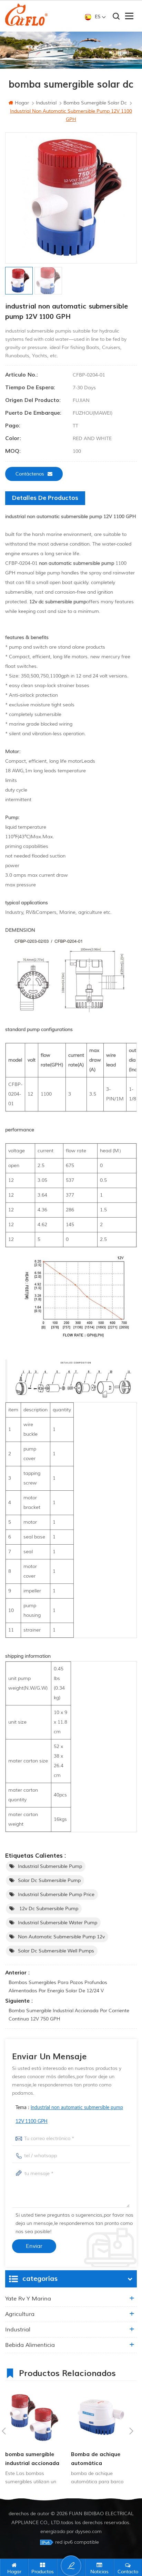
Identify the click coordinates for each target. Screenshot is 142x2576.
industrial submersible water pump (58, 1923)
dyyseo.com (88, 2532)
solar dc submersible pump (49, 1880)
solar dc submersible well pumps (56, 1951)
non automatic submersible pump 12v (61, 1937)
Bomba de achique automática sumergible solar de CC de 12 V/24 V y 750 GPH (97, 2459)
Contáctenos (30, 474)
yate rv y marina (28, 2299)
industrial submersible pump (50, 1866)
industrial (18, 2330)
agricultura (20, 2314)
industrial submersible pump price (56, 1895)
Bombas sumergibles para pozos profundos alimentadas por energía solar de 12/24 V (58, 1987)
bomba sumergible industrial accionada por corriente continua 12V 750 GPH (69, 2015)
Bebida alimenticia (30, 2345)
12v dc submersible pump (48, 1909)
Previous (4, 2431)
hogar (22, 103)
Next (131, 2431)
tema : (69, 2115)
